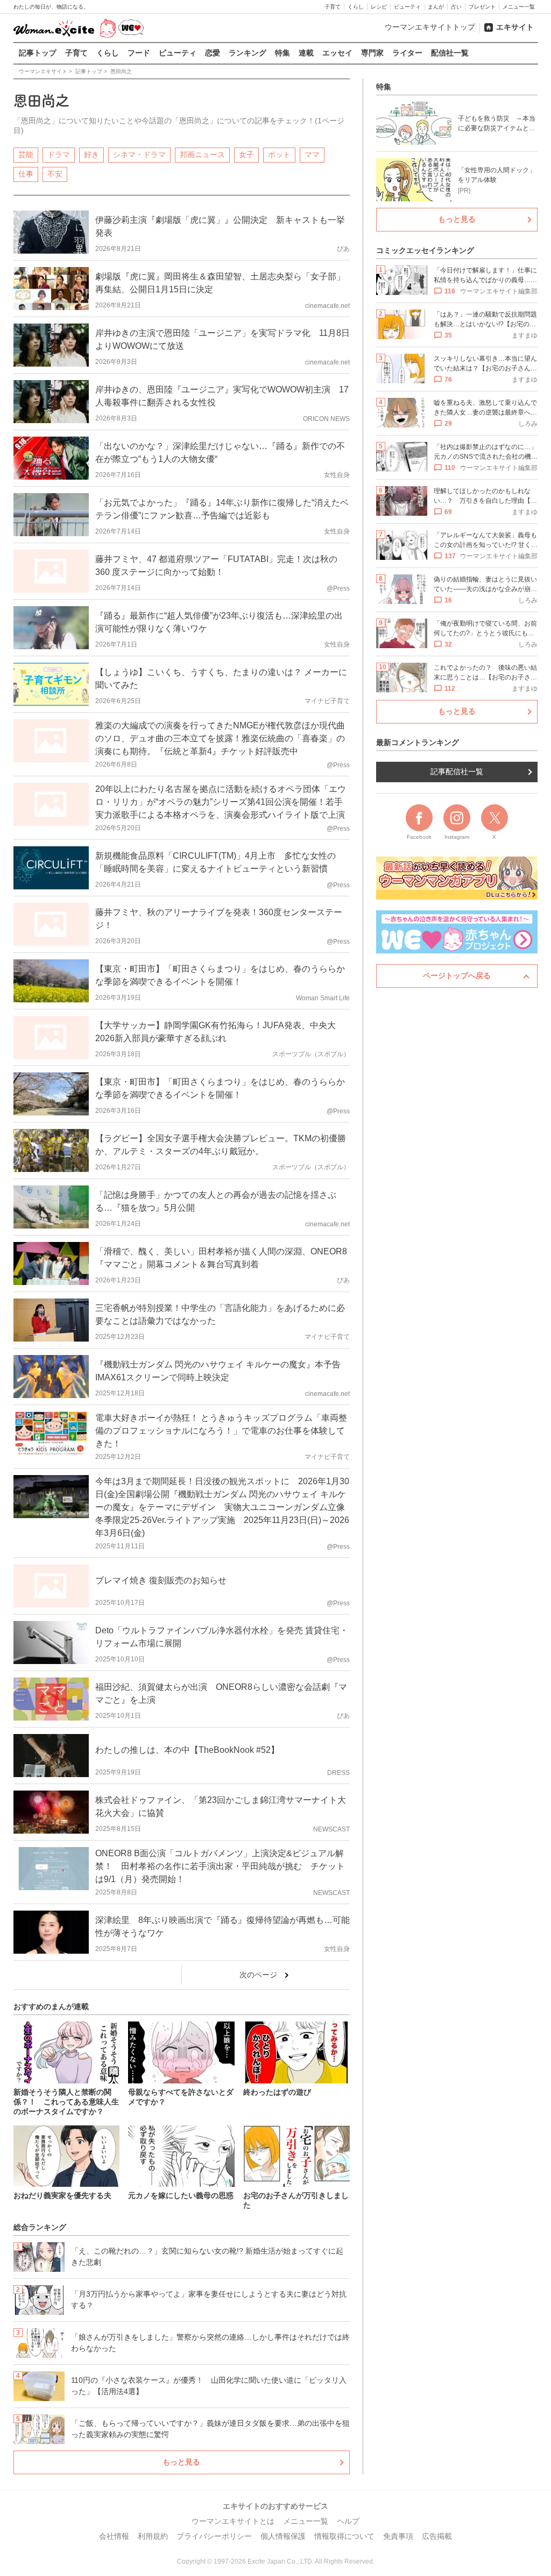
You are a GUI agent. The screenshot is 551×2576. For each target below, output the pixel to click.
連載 (306, 53)
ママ (312, 155)
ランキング (248, 53)
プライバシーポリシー (214, 2536)
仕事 (26, 174)
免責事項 (398, 2536)
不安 (55, 174)
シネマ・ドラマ (139, 155)
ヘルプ (348, 2521)
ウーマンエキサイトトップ (430, 27)
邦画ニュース (202, 155)
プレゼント (482, 7)
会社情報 (114, 2536)
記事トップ (38, 53)
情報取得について (344, 2536)
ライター (407, 53)
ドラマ (59, 155)
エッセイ (337, 53)
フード (139, 53)
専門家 (372, 53)
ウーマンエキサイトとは (233, 2521)
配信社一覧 (450, 53)
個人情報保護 (283, 2536)
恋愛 (213, 53)
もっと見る (181, 2462)
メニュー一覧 (519, 7)
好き (91, 155)
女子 (246, 155)
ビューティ (407, 7)
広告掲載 (437, 2536)
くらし (356, 7)
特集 (282, 53)
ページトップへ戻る (457, 975)
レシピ (379, 7)
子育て (333, 7)
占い (456, 7)
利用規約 (153, 2536)
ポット (279, 155)
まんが (436, 7)
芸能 (26, 155)
